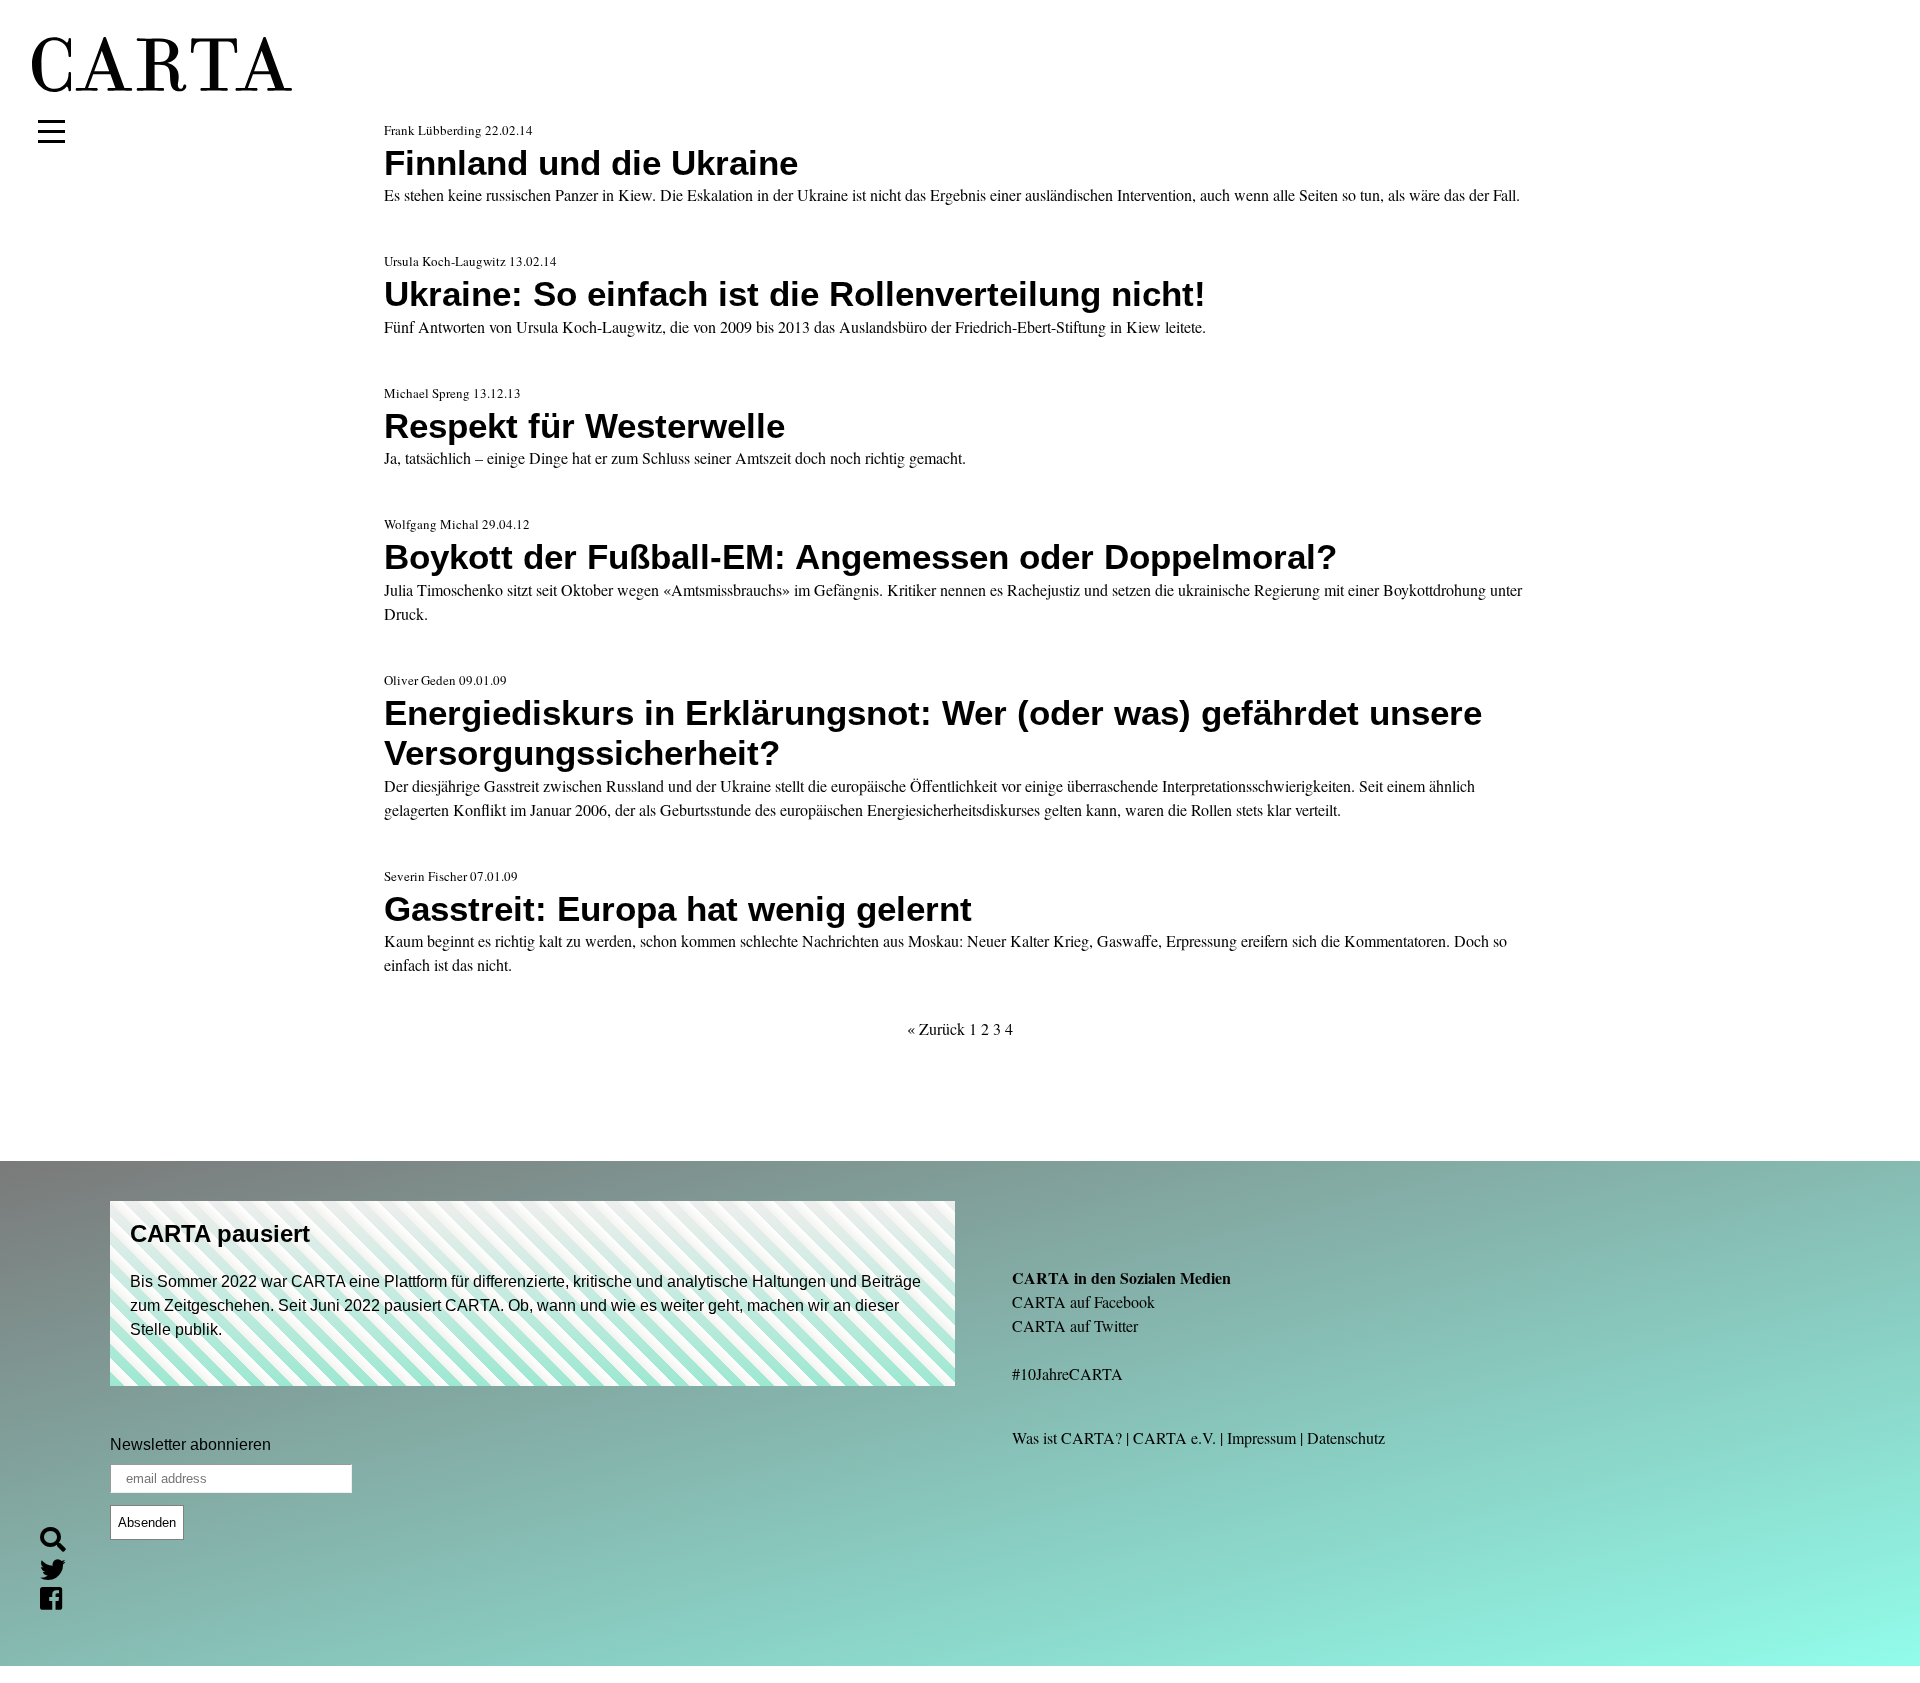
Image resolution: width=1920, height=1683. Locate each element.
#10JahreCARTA (1067, 1373)
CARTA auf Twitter (1075, 1325)
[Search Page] (61, 1542)
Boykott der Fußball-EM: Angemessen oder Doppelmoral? (860, 556)
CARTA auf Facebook (1083, 1301)
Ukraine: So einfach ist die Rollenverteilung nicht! (795, 293)
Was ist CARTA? (1067, 1437)
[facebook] (59, 1601)
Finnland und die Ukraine (591, 162)
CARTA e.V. (1174, 1437)
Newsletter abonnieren (190, 1444)
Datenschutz (1346, 1437)
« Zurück (936, 1028)
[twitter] (61, 1572)
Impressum (1261, 1437)
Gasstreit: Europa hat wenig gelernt (678, 908)
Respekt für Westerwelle (584, 425)
